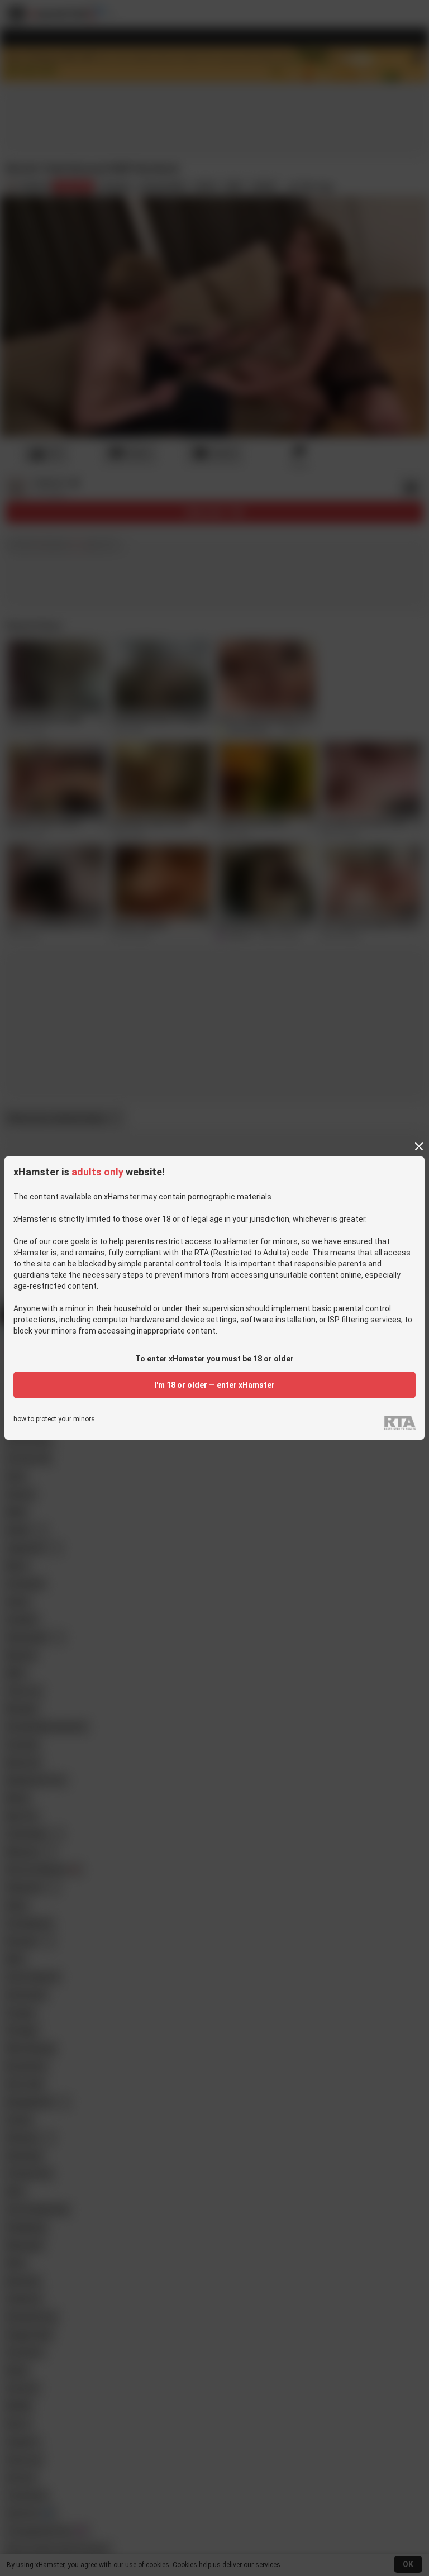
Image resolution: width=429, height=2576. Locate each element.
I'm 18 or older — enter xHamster (214, 1385)
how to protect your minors (54, 1419)
